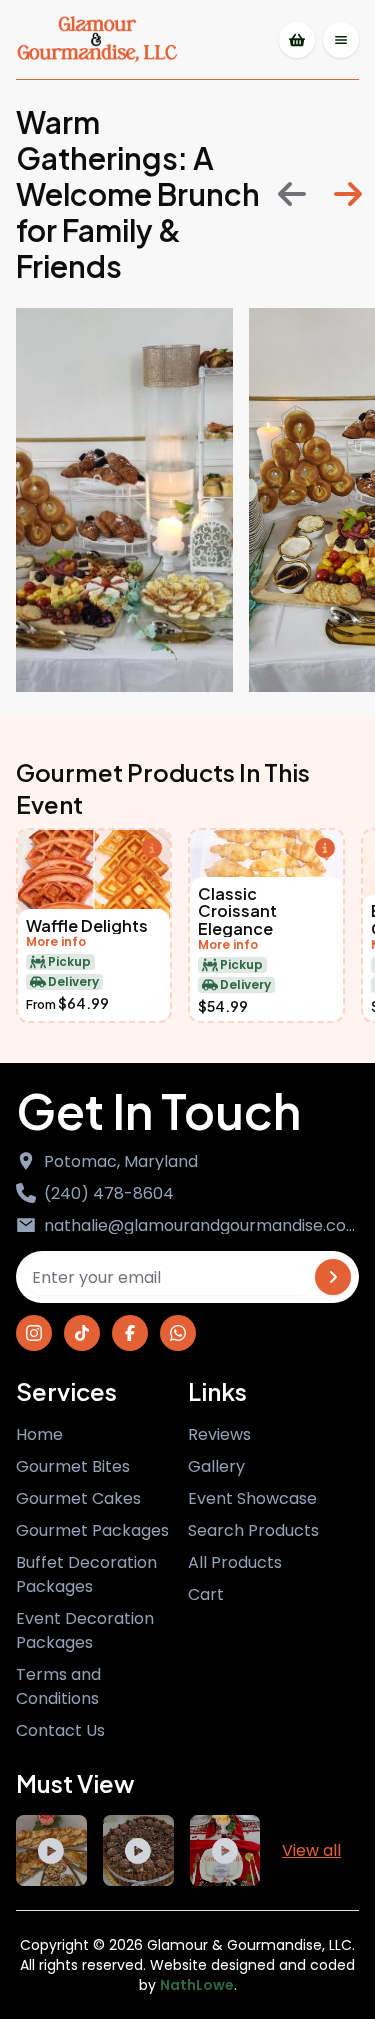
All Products (235, 1562)
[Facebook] (130, 1333)
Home (39, 1434)
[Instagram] (34, 1333)
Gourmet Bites (73, 1466)
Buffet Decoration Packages (86, 1574)
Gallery (216, 1466)
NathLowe (197, 1985)
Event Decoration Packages (85, 1630)
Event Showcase (252, 1498)
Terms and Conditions (58, 1686)
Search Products (253, 1530)
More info (56, 942)
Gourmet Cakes (78, 1498)
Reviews (219, 1434)
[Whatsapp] (178, 1333)
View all (311, 1850)
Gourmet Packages (92, 1530)
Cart (206, 1594)
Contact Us (60, 1730)
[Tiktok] (82, 1333)
